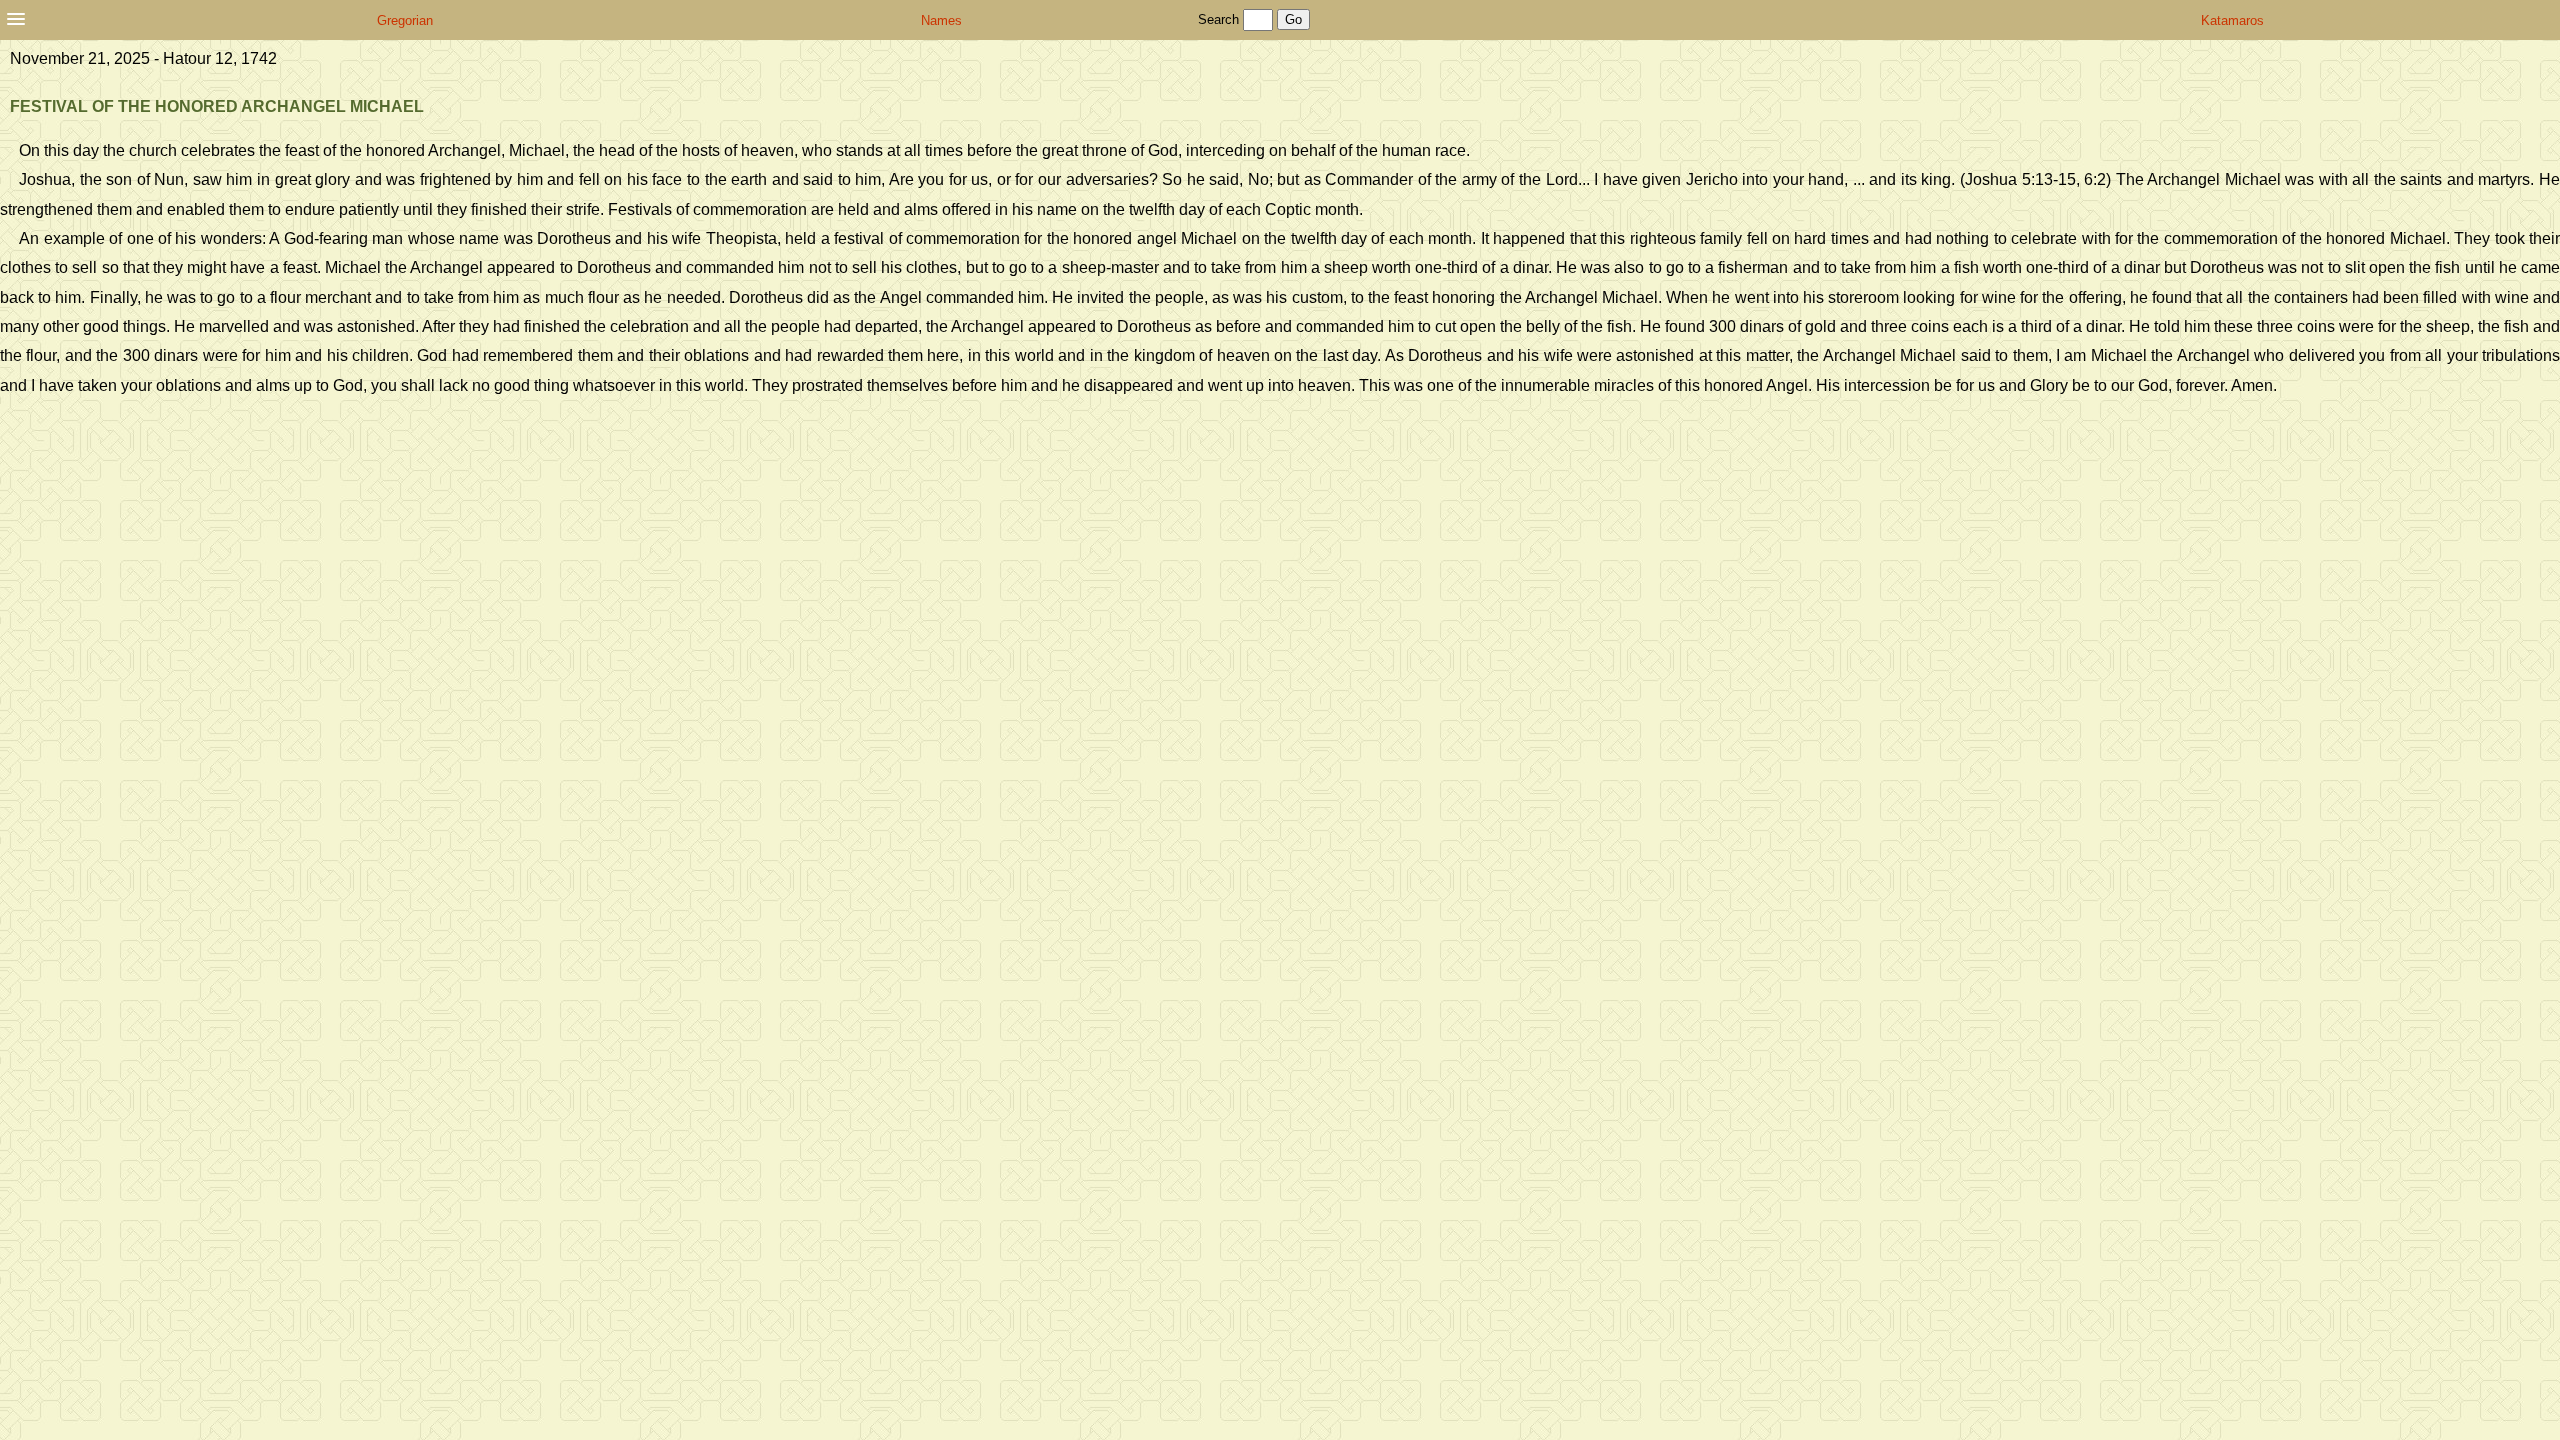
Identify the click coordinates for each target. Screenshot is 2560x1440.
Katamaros (2232, 20)
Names (941, 20)
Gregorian (405, 20)
